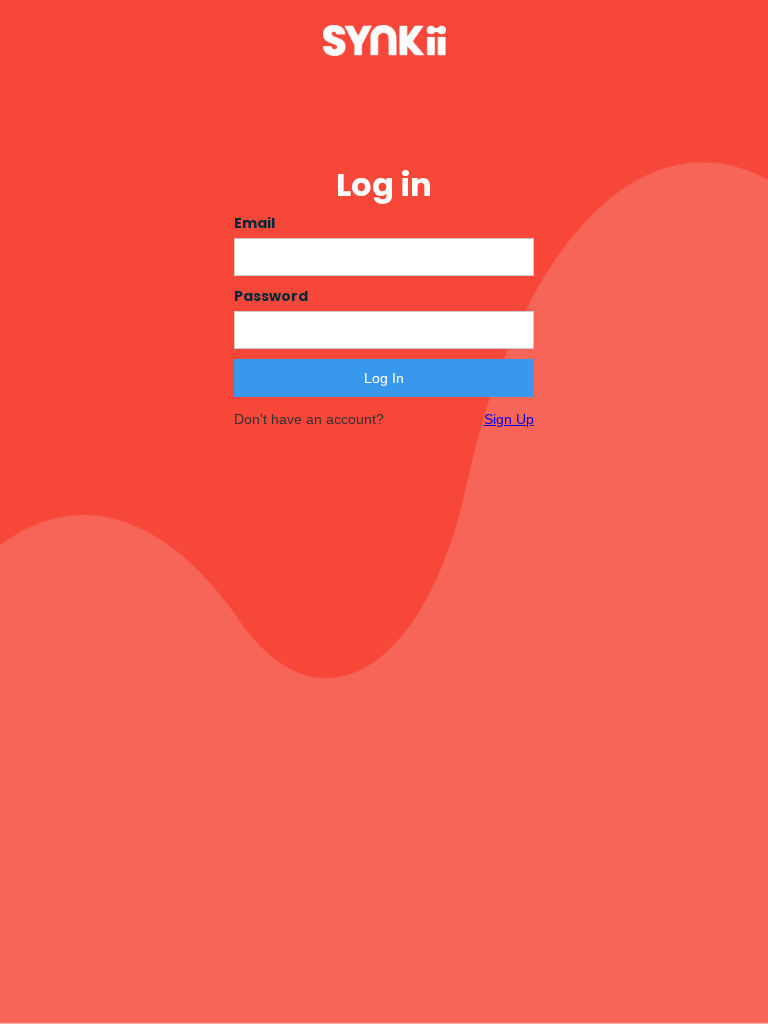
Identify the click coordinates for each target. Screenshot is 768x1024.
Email (254, 223)
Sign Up (509, 419)
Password (271, 296)
